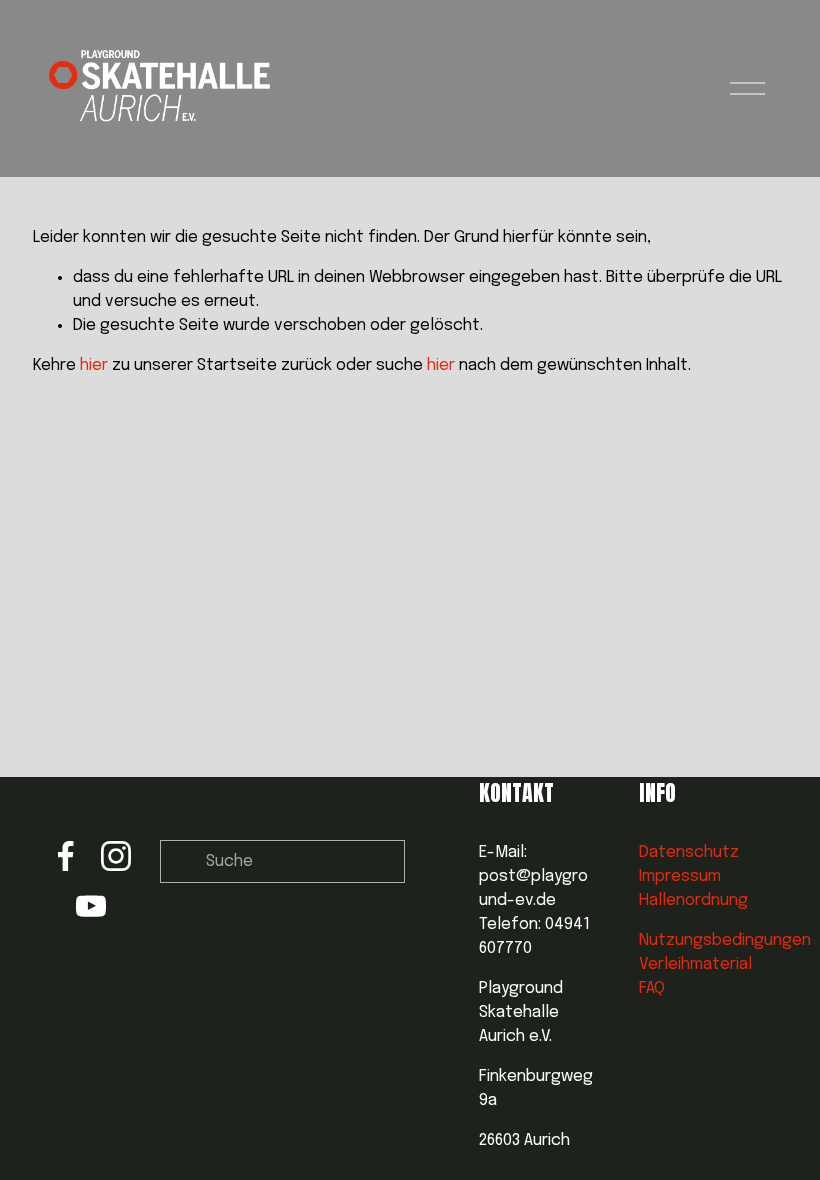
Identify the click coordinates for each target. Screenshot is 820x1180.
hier (94, 365)
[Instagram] (116, 856)
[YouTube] (91, 906)
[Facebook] (66, 856)
